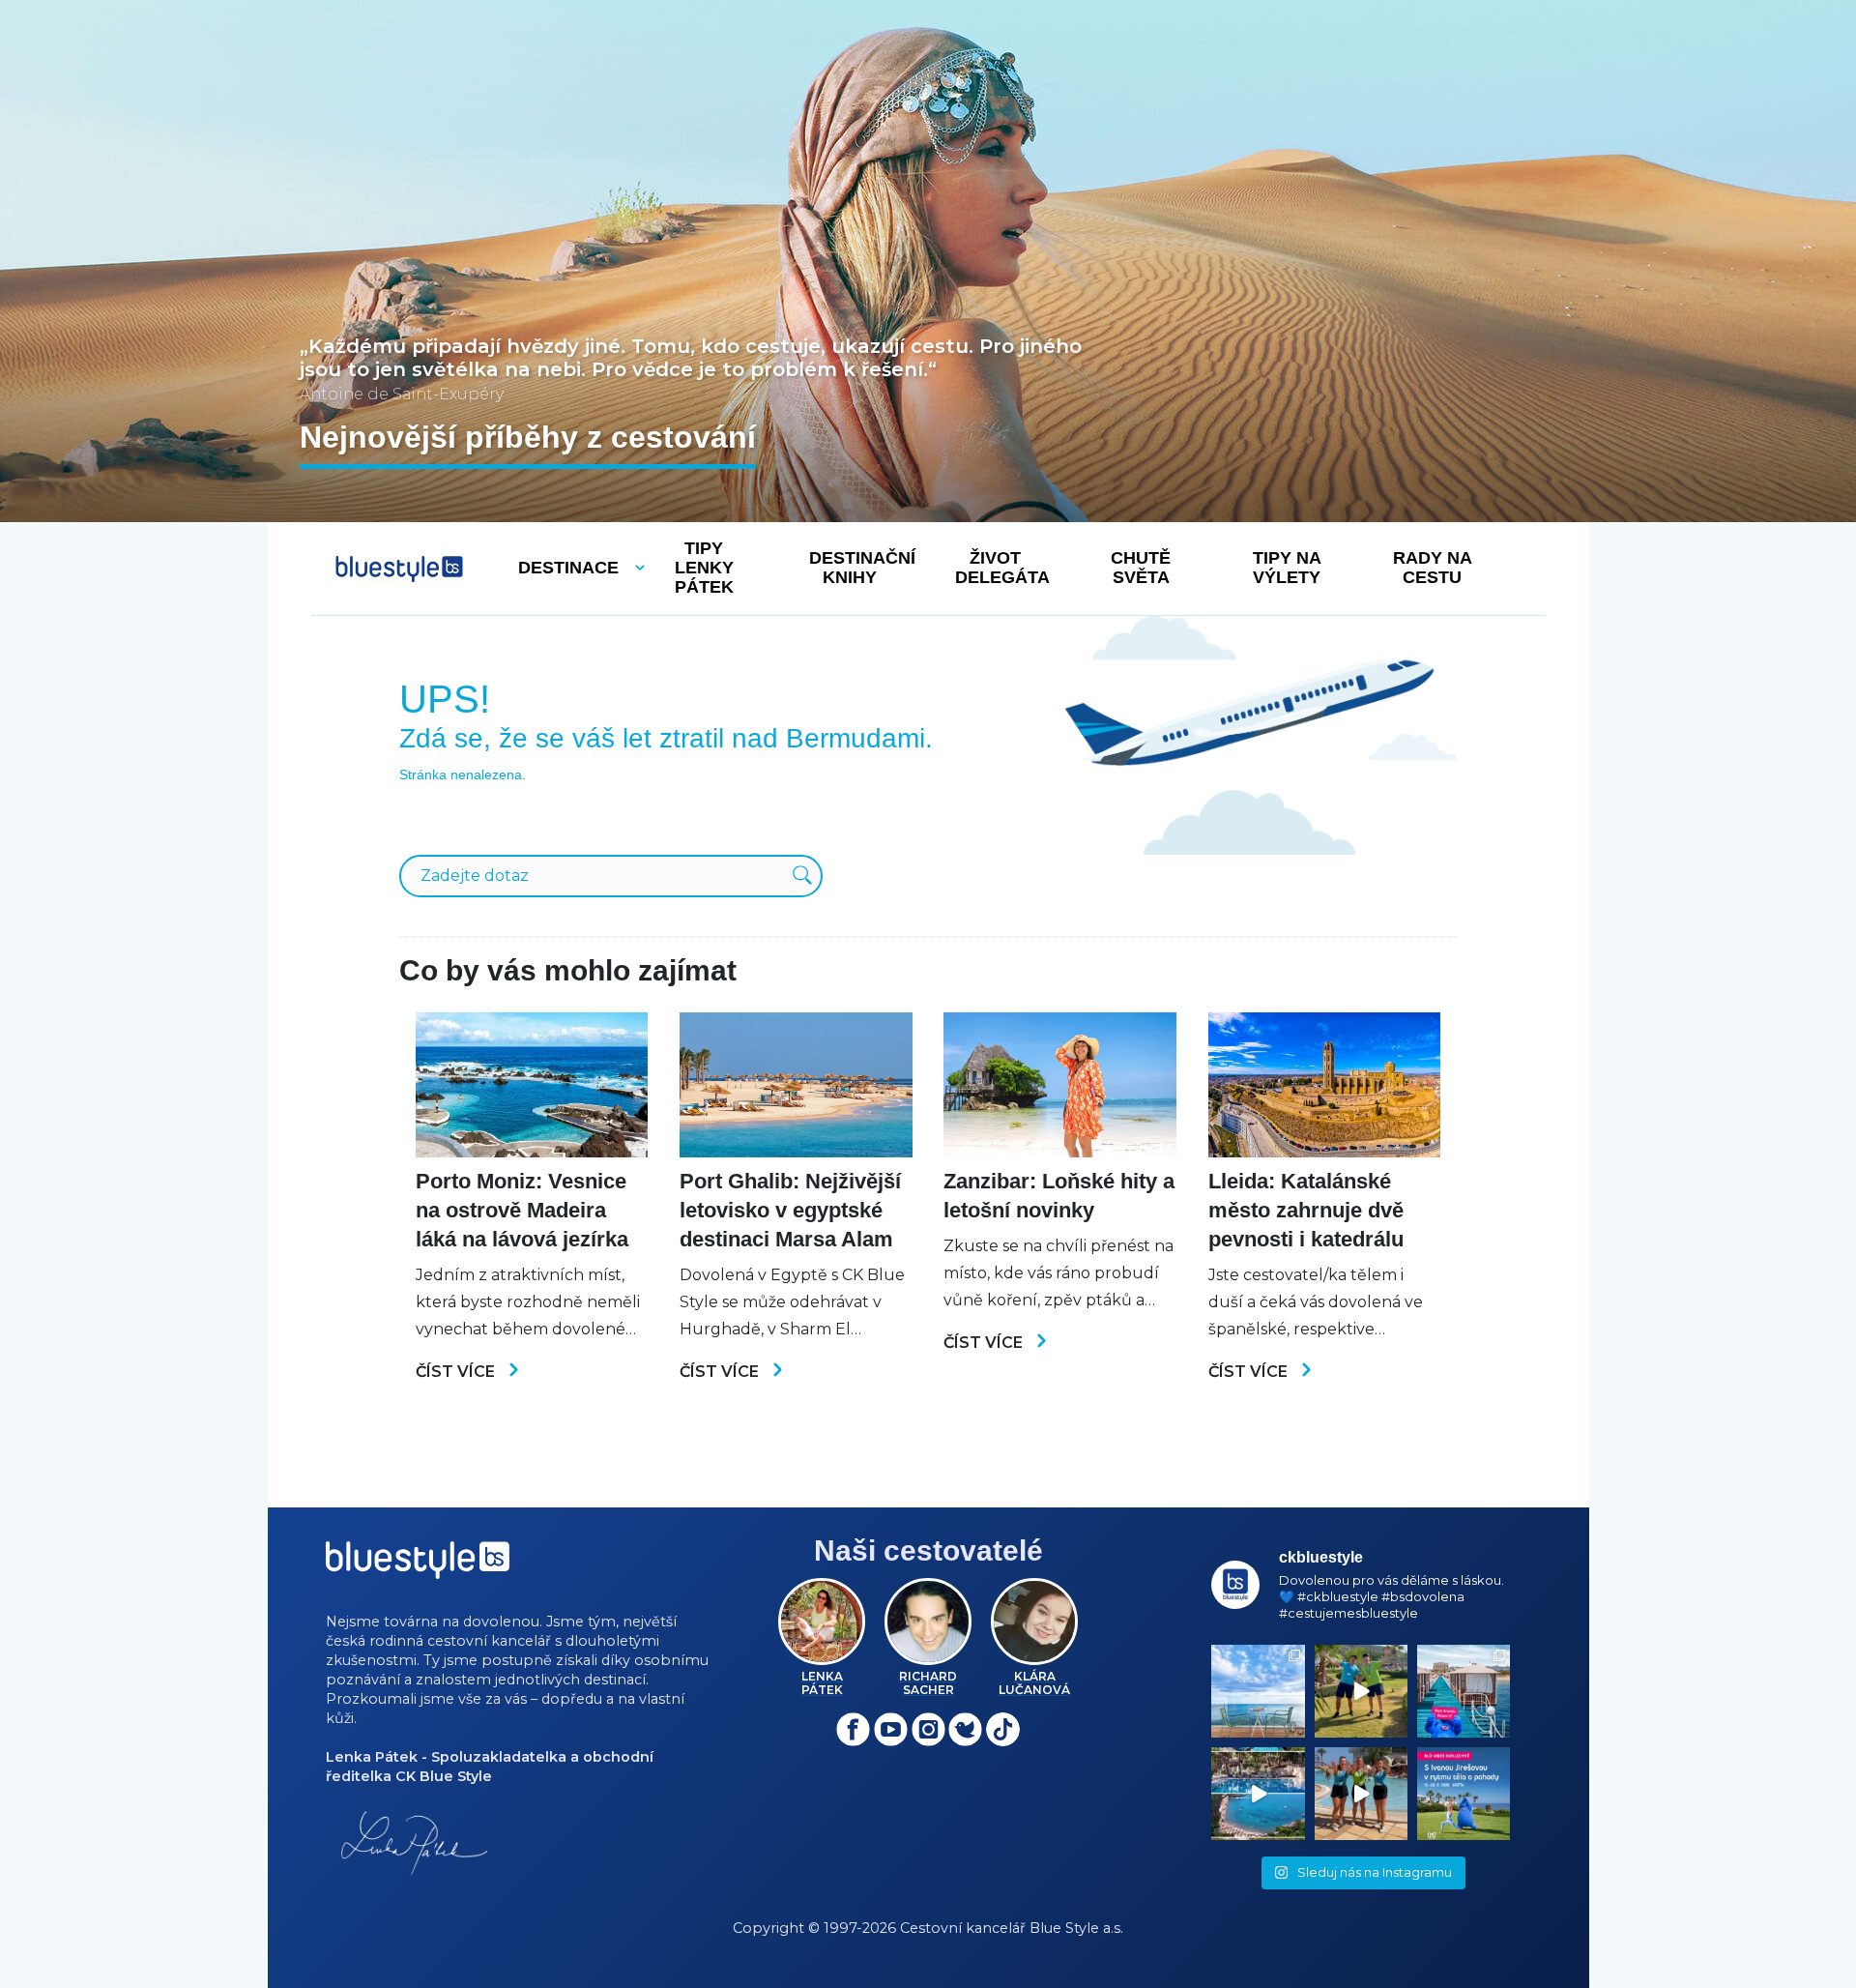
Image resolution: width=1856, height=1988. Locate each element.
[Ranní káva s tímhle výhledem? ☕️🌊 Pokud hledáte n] (1258, 1691)
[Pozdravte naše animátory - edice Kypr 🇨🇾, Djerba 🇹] (1361, 1794)
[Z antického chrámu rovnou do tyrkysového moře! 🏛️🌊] (1464, 1691)
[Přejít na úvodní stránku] (399, 569)
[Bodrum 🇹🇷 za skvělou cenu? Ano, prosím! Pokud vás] (1258, 1794)
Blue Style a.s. (1076, 1928)
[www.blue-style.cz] (418, 1567)
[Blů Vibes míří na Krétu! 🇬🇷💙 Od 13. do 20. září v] (1464, 1794)
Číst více (457, 1372)
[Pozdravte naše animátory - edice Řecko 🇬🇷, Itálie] (1361, 1691)
